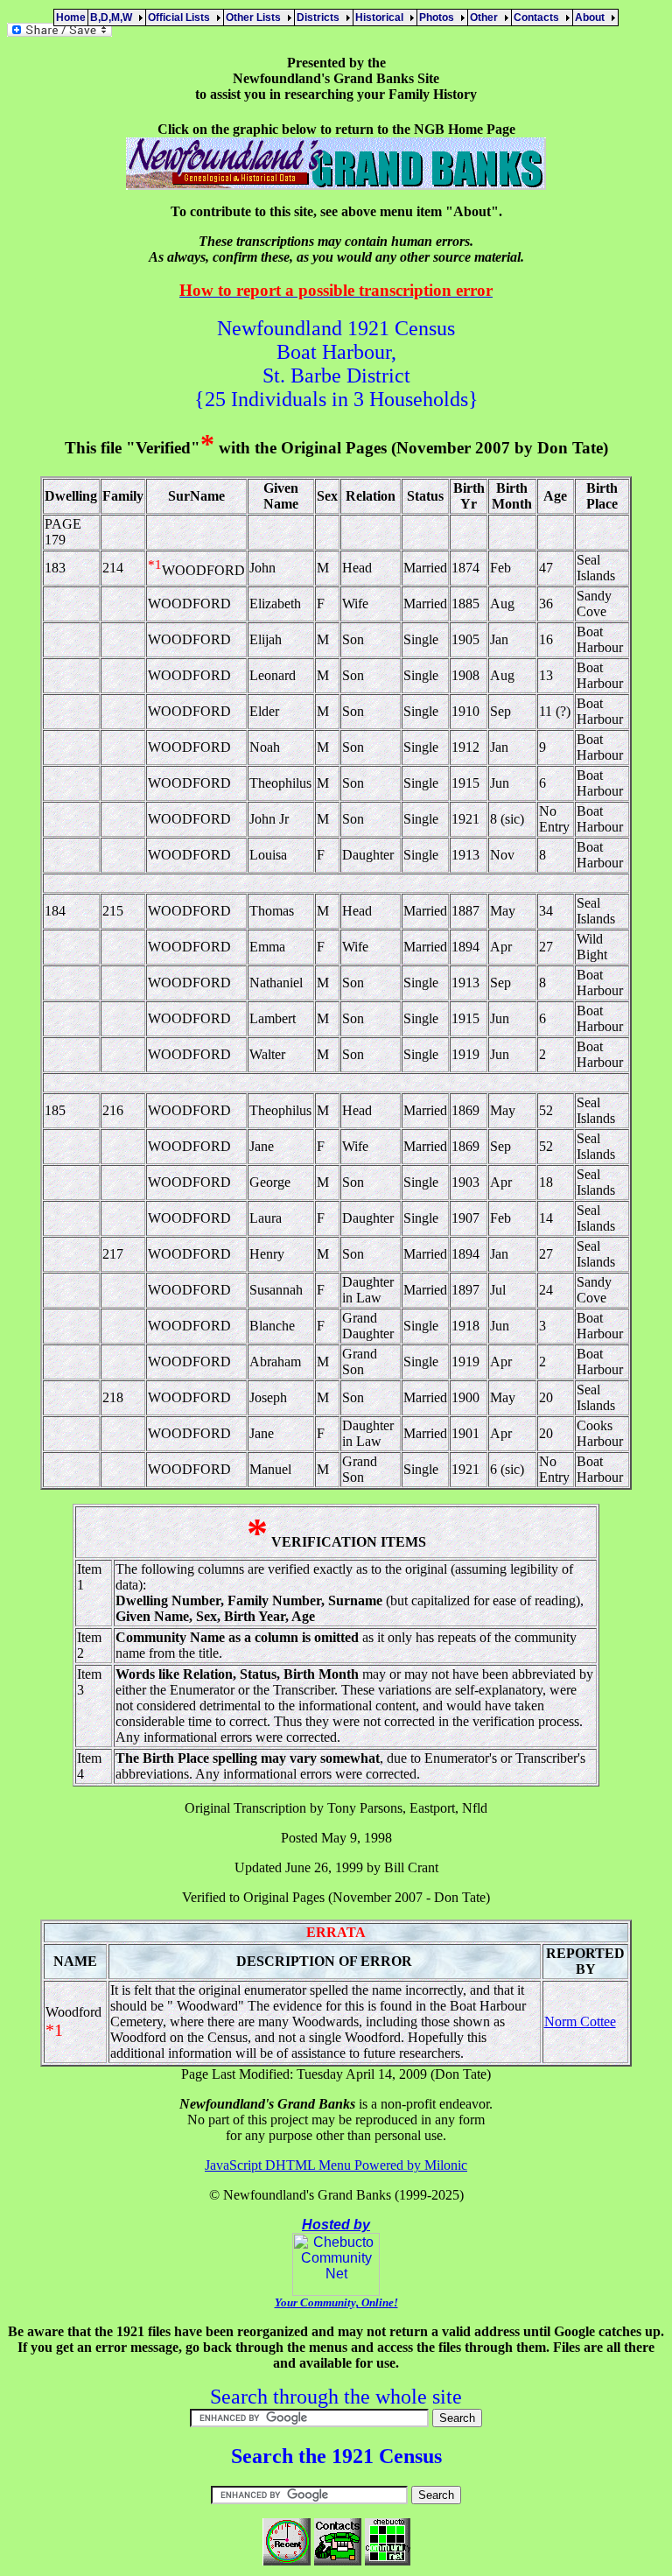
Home (71, 18)
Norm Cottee (580, 2021)
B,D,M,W (114, 18)
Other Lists (256, 18)
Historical (382, 18)
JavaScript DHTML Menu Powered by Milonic (336, 2165)
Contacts (539, 18)
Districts (321, 18)
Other (486, 18)
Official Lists (182, 18)
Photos (439, 18)
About (592, 18)
